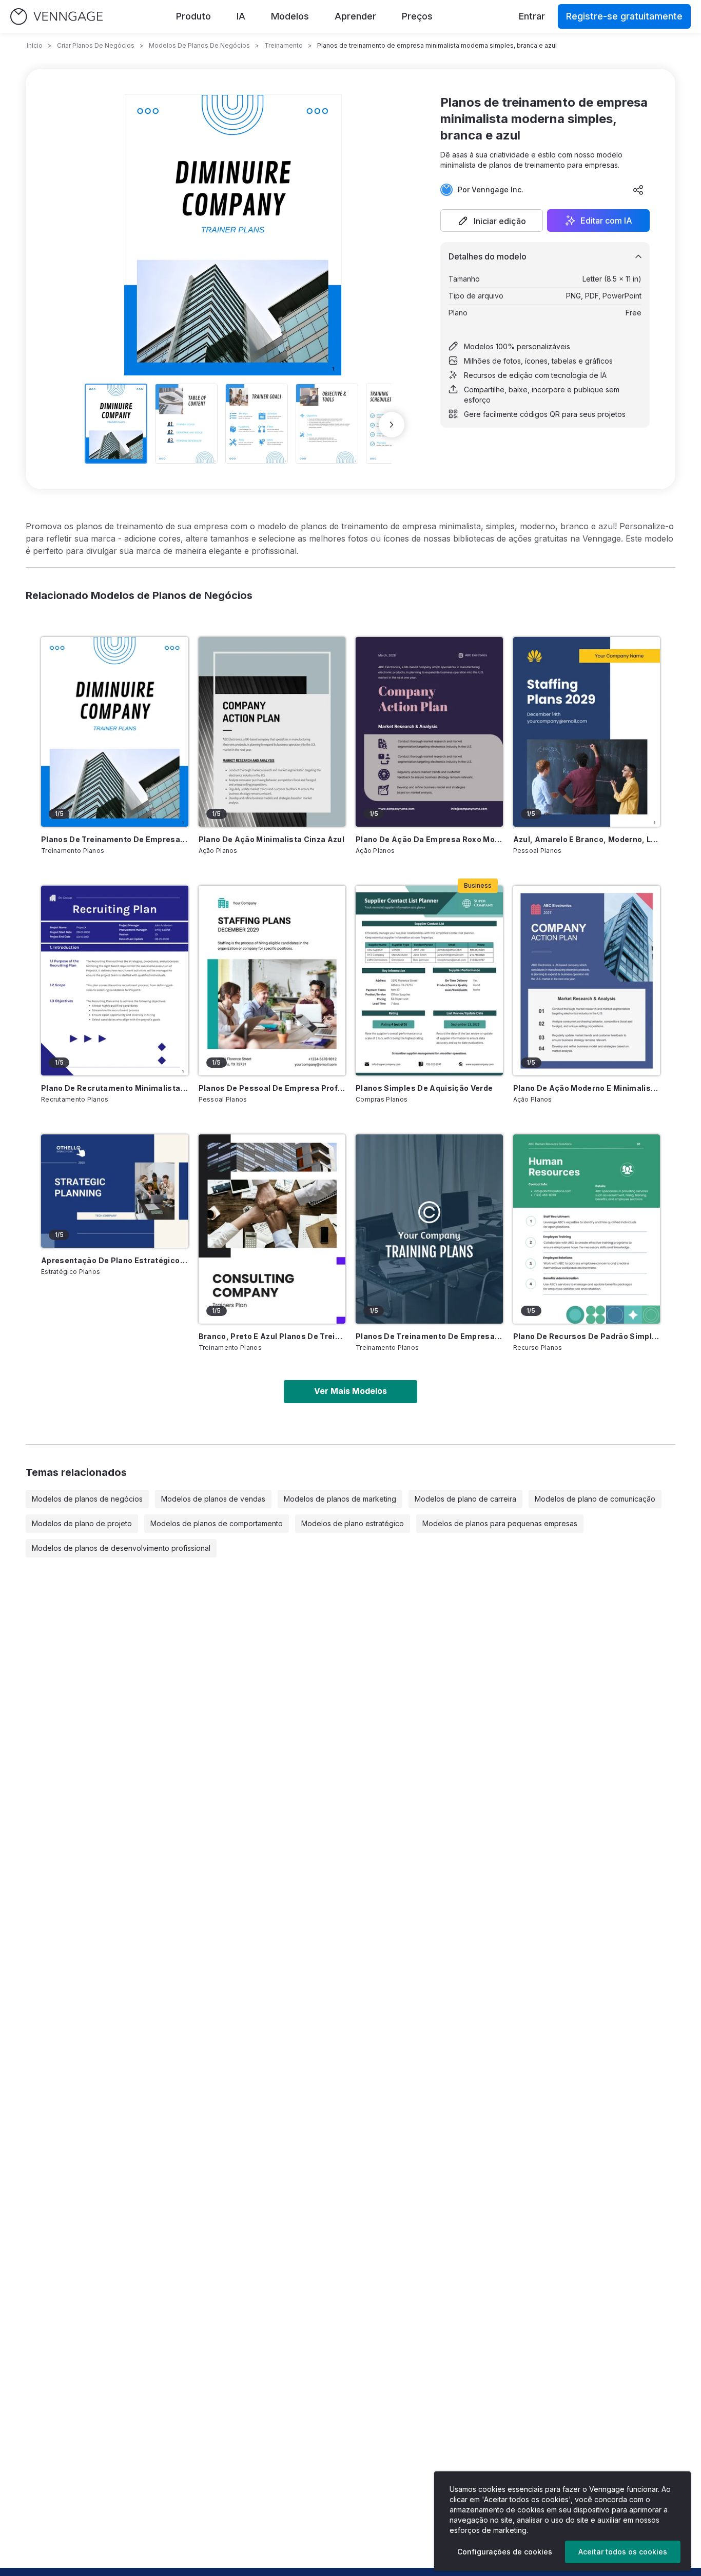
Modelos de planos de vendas (213, 1499)
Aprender (355, 16)
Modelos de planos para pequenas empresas (500, 1523)
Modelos (290, 16)
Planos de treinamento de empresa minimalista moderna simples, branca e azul (115, 839)
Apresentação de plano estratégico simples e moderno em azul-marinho (115, 1260)
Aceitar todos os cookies (623, 2552)
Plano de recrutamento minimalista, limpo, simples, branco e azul (115, 1088)
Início (35, 45)
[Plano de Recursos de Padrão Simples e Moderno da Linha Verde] (587, 1229)
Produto (193, 16)
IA (241, 16)
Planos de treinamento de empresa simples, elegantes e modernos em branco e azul (429, 1336)
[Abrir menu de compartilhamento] (638, 190)
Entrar (532, 16)
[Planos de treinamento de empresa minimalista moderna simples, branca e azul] (115, 732)
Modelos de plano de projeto (82, 1523)
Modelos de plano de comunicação (595, 1499)
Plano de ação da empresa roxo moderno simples (429, 839)
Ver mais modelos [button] (350, 1391)
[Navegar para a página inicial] (56, 17)
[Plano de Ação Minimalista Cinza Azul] (272, 732)
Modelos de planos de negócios (87, 1499)
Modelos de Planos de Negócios (199, 45)
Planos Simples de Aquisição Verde (424, 1088)
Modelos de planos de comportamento (217, 1523)
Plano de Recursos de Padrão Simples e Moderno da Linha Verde (587, 1336)
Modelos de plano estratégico (353, 1523)
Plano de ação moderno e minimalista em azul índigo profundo (587, 1088)
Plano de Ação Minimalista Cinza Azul (272, 839)
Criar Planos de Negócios (96, 45)
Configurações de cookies (505, 2552)
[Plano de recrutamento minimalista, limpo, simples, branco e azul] (115, 981)
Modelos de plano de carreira (465, 1499)
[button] (492, 221)
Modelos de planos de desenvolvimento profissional (121, 1548)
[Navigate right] (392, 425)
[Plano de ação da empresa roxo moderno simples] (429, 732)
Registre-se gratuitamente (624, 16)
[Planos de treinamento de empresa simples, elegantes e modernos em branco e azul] (429, 1229)
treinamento (284, 45)
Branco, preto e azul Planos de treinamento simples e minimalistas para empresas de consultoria (272, 1336)
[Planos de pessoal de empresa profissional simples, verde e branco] (272, 981)
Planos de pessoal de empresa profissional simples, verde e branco (272, 1088)
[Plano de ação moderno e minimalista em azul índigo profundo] (587, 981)
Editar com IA (606, 221)
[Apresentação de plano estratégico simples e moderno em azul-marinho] (115, 1191)
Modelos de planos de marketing (340, 1499)
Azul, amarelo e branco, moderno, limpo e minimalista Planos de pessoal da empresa (587, 839)
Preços (417, 16)
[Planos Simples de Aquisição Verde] (429, 981)
